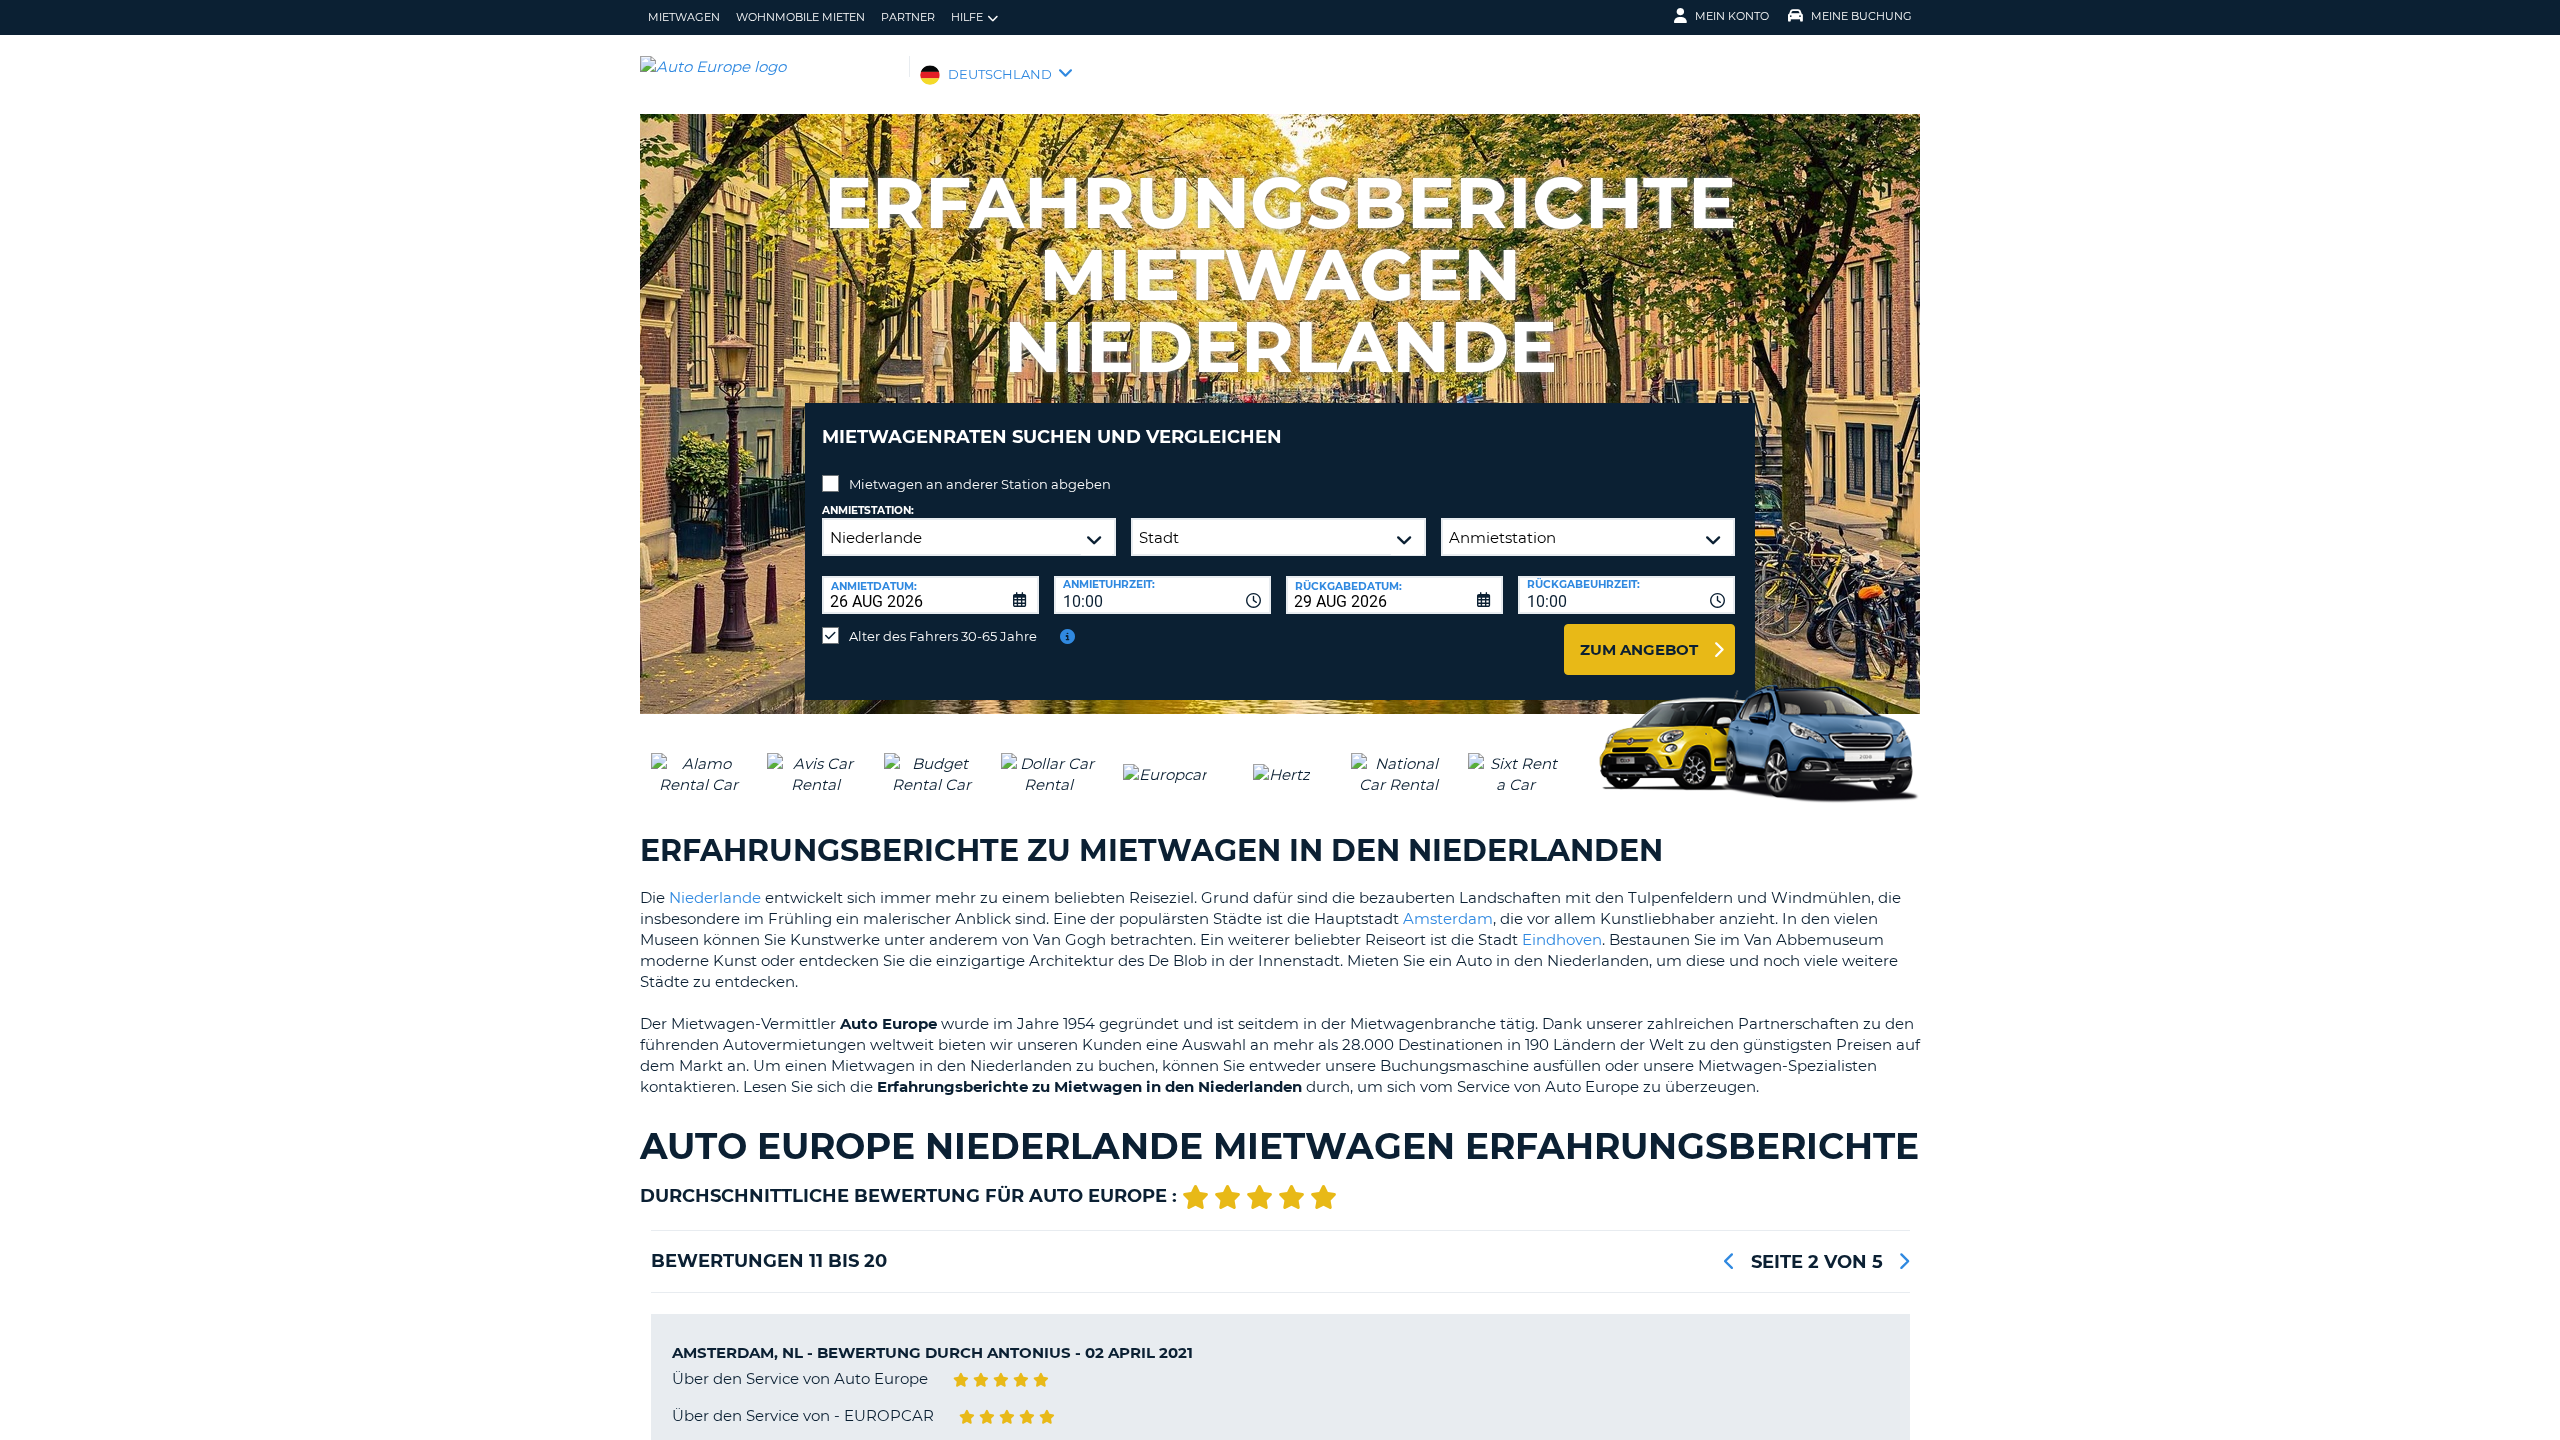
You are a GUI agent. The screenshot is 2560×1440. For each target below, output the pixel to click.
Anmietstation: (868, 510)
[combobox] (1162, 595)
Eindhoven (1562, 939)
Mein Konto (1732, 16)
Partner (908, 17)
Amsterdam (1448, 918)
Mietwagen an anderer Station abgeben (980, 484)
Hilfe (967, 17)
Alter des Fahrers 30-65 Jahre (943, 636)
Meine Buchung (1861, 16)
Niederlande (715, 897)
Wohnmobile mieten (800, 17)
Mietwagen (684, 17)
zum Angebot (1639, 649)
